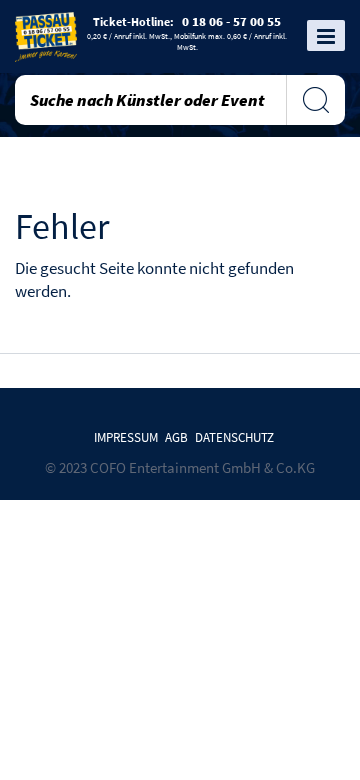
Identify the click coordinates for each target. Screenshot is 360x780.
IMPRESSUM (126, 437)
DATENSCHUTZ (234, 437)
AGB (176, 437)
